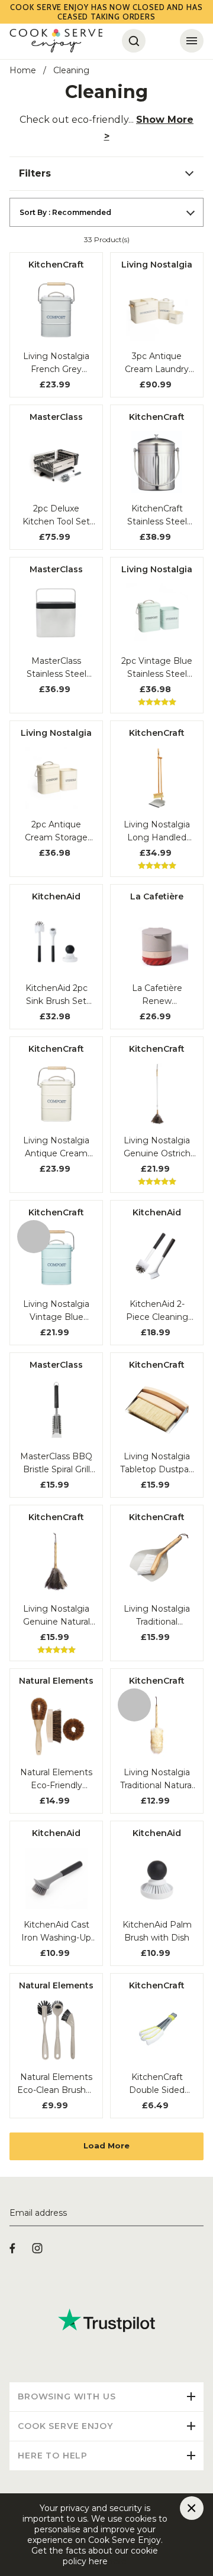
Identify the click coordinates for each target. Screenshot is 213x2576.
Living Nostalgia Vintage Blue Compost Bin (56, 1311)
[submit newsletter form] (199, 2213)
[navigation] (106, 174)
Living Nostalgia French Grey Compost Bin (56, 363)
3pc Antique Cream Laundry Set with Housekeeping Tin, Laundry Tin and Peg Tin (157, 363)
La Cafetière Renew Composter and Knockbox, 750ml (157, 995)
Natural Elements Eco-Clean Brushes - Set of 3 (56, 2084)
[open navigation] (192, 41)
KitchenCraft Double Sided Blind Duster (157, 2084)
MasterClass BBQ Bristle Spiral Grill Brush (56, 1463)
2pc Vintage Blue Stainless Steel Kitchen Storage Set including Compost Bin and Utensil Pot (157, 668)
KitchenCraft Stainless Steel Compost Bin (157, 516)
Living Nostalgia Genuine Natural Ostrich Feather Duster (57, 1616)
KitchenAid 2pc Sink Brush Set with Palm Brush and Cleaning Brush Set (56, 995)
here (117, 2561)
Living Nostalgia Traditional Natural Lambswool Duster (157, 1779)
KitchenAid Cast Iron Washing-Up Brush (56, 1932)
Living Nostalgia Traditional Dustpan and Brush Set (157, 1616)
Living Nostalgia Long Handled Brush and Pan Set (157, 832)
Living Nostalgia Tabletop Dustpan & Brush (157, 1463)
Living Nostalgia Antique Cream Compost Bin (56, 1147)
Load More (106, 2145)
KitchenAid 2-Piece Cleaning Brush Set (157, 1311)
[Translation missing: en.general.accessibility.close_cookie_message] (192, 2508)
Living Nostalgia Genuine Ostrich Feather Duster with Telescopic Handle (157, 1147)
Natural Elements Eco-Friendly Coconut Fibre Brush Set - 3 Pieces (56, 1779)
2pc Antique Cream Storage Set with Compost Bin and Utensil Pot (57, 832)
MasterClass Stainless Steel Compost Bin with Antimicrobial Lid (56, 668)
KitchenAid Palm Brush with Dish (157, 1931)
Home (23, 70)
